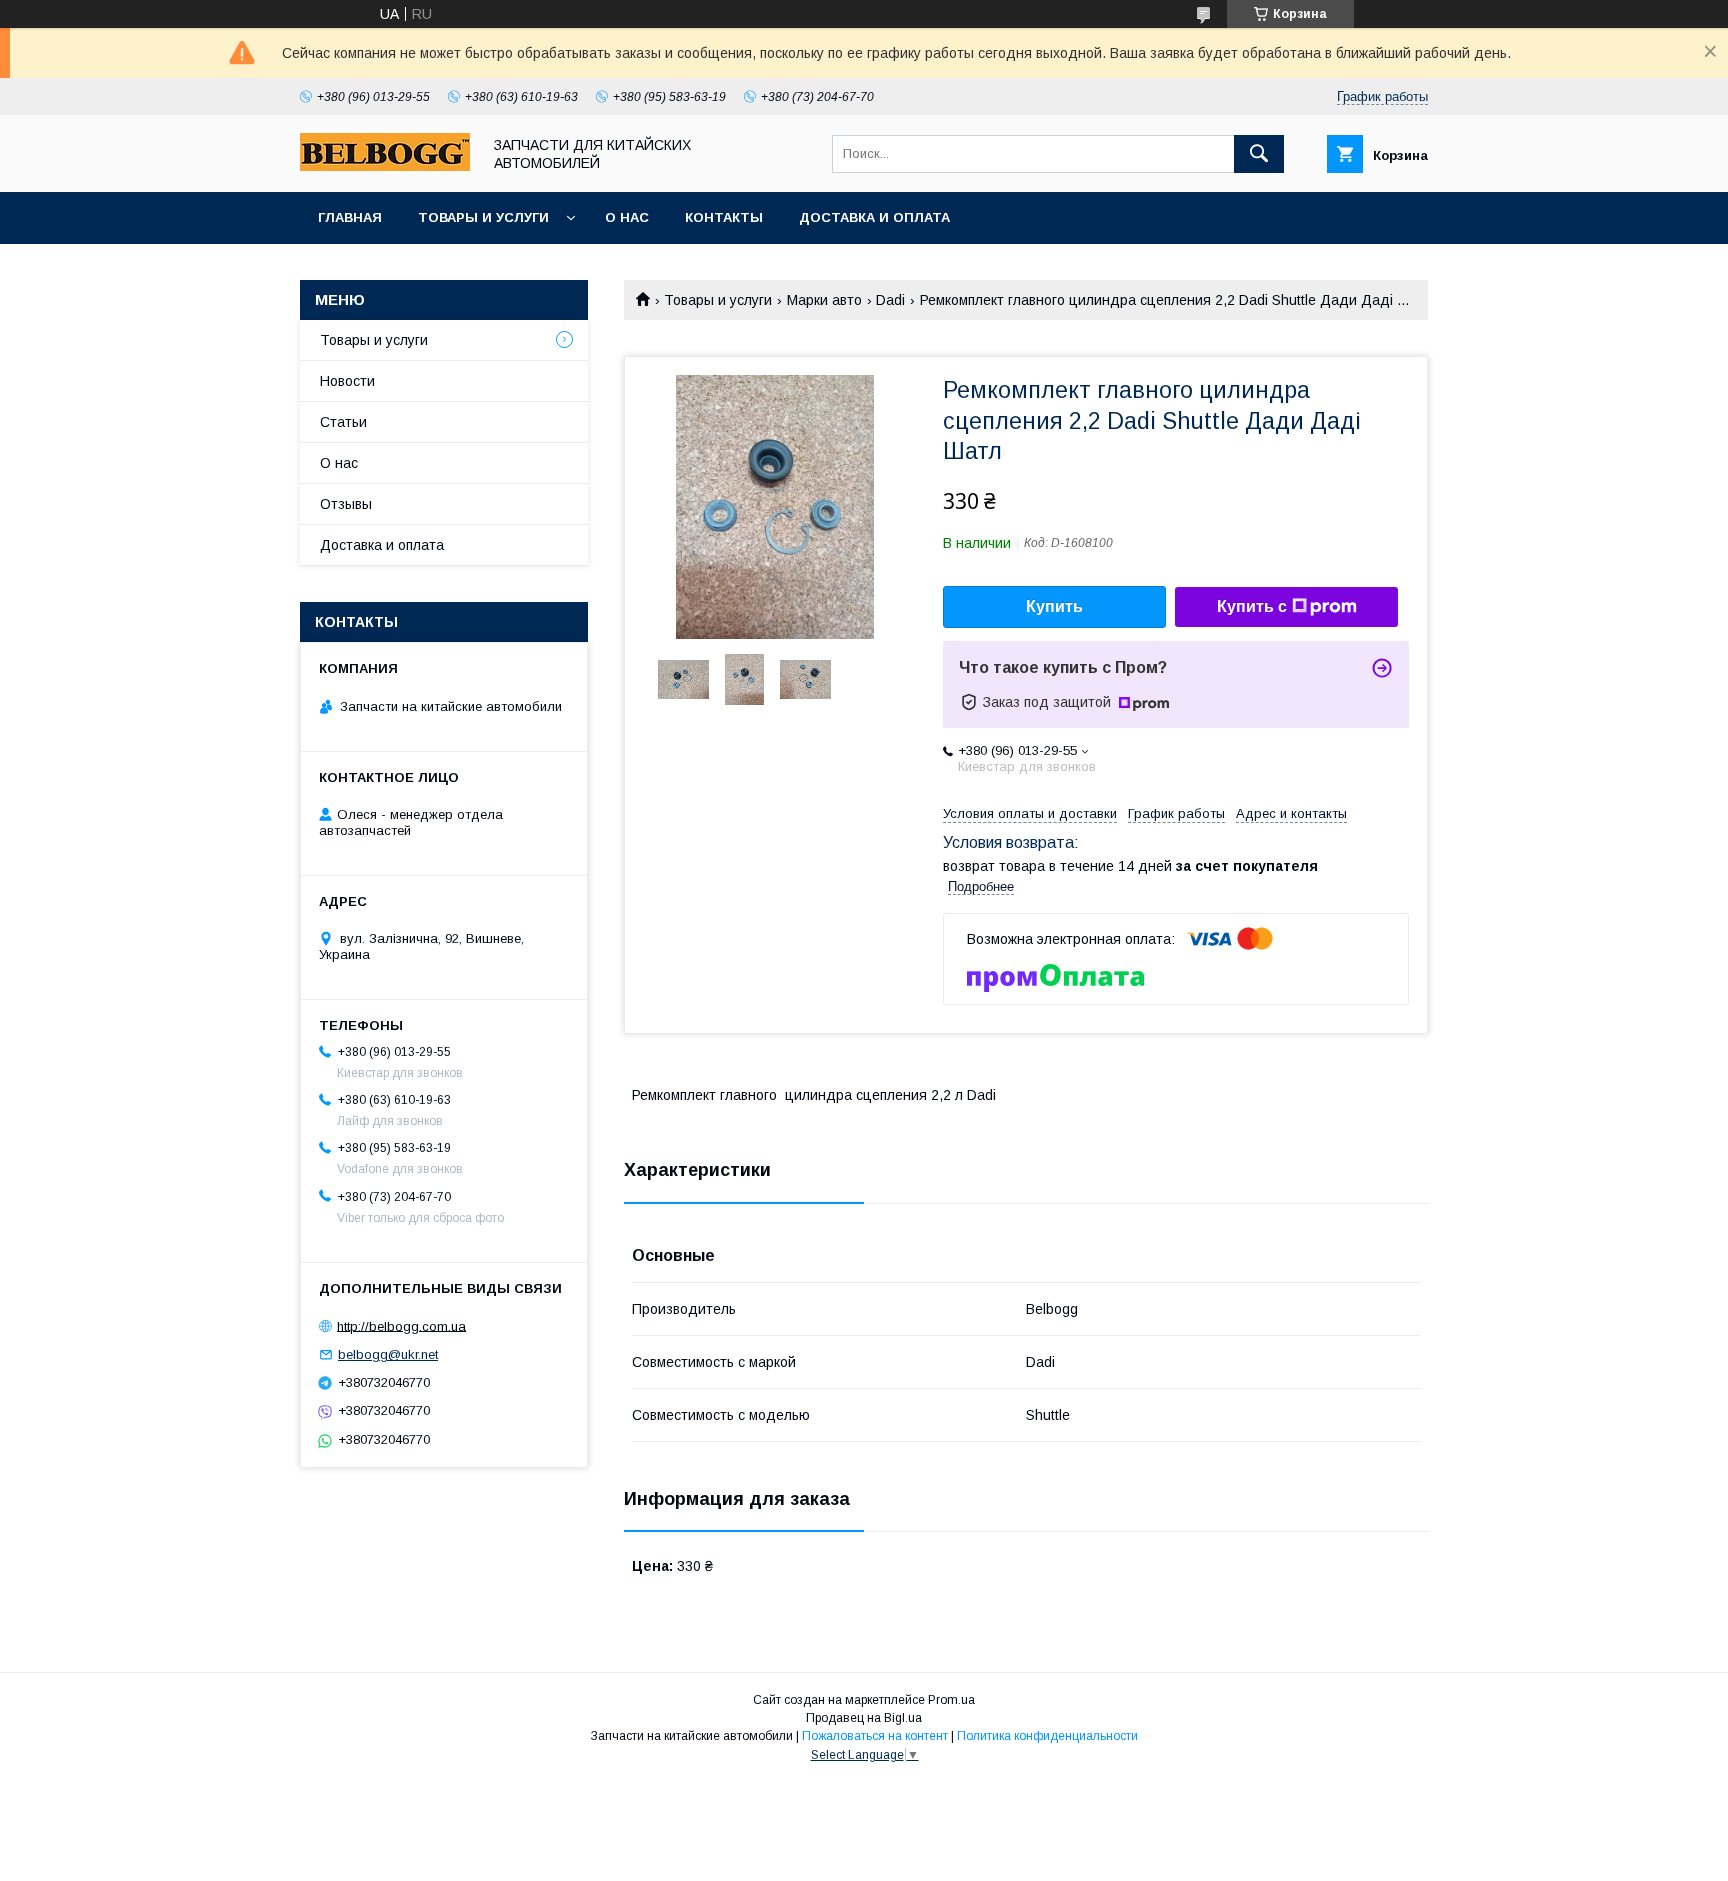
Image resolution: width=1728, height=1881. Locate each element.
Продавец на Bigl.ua (864, 1718)
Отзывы (346, 504)
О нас (627, 217)
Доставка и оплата (874, 217)
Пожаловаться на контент (875, 1736)
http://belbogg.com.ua (401, 1325)
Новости (347, 381)
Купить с (1252, 606)
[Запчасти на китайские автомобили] (385, 166)
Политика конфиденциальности (1047, 1736)
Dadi (890, 300)
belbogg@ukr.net (388, 1354)
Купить (1054, 606)
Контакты (724, 217)
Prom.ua (951, 1700)
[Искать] (1259, 154)
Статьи (343, 422)
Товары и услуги (483, 217)
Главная (350, 217)
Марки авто (824, 300)
